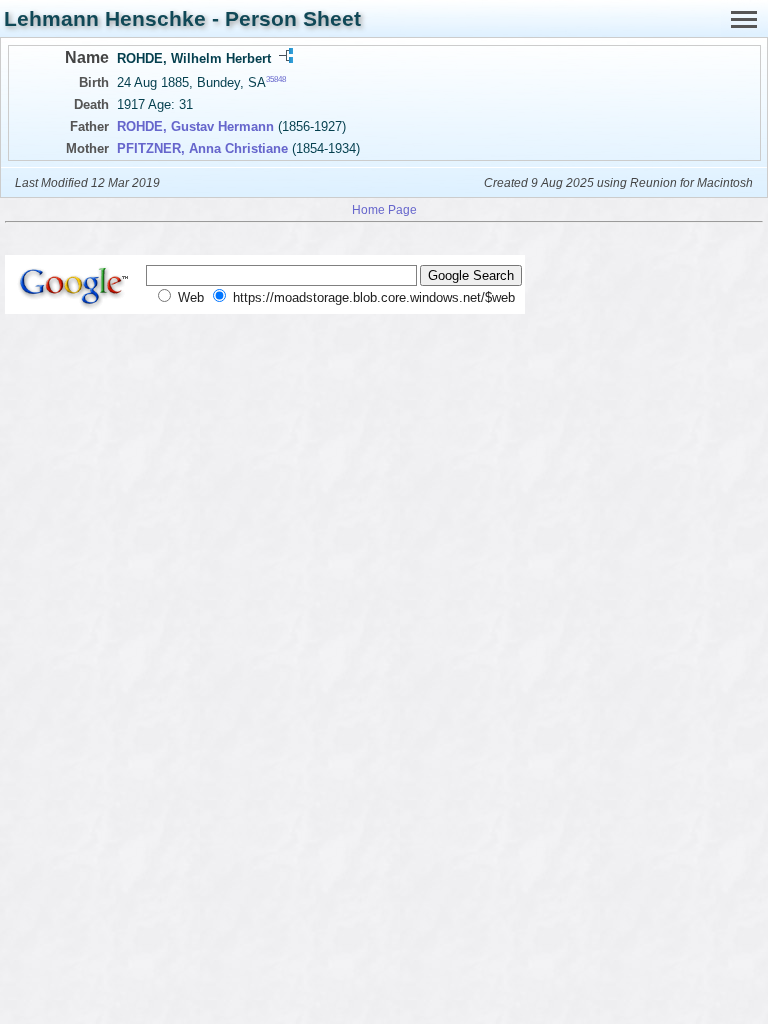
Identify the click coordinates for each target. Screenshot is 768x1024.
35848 (276, 79)
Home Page (384, 209)
